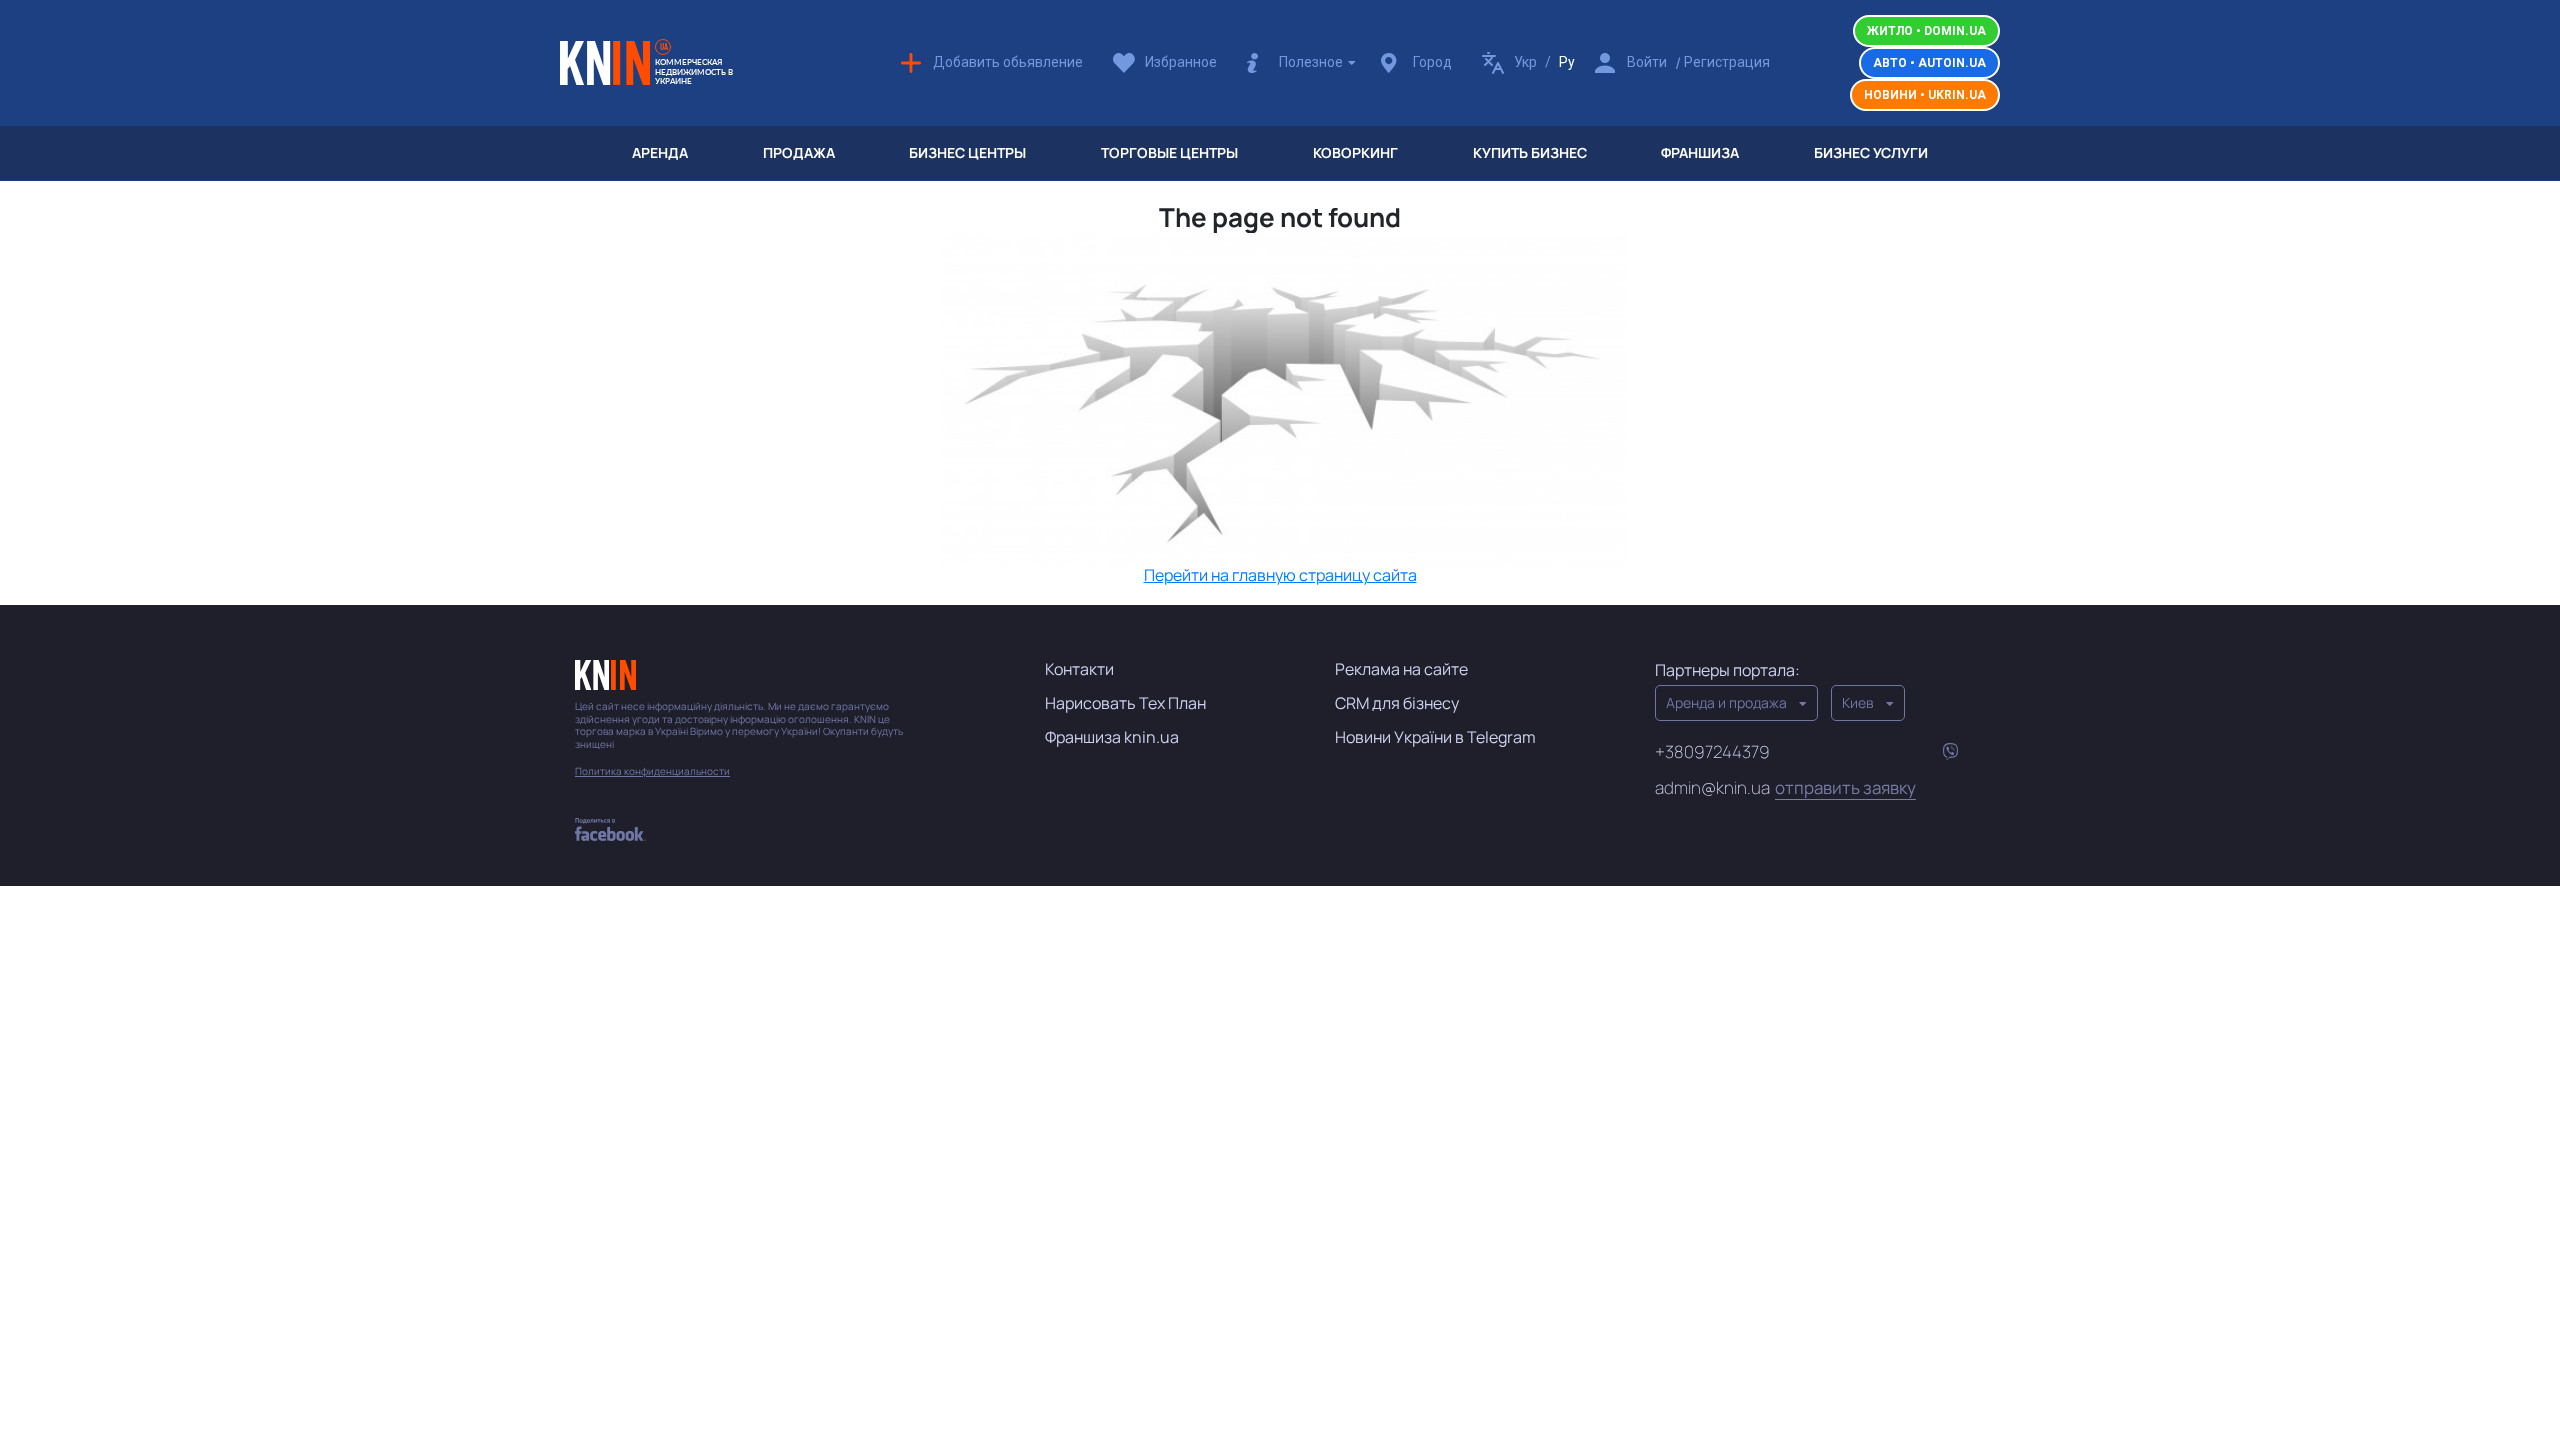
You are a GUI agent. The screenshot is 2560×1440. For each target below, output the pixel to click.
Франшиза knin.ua (1112, 737)
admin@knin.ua (1785, 788)
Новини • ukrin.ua (1925, 95)
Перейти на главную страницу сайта (1280, 575)
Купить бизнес (1530, 152)
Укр (1525, 62)
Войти (1647, 62)
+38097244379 (1712, 751)
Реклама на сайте (1401, 669)
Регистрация (1727, 62)
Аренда (660, 152)
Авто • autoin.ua (1929, 63)
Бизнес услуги (1871, 152)
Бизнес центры (967, 152)
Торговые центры (1169, 152)
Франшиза (1700, 152)
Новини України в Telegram (1435, 737)
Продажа (799, 152)
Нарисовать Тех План (1125, 703)
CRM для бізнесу (1397, 703)
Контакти (1079, 669)
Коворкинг (1355, 152)
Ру (1567, 62)
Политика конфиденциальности (652, 771)
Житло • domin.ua (1926, 31)
